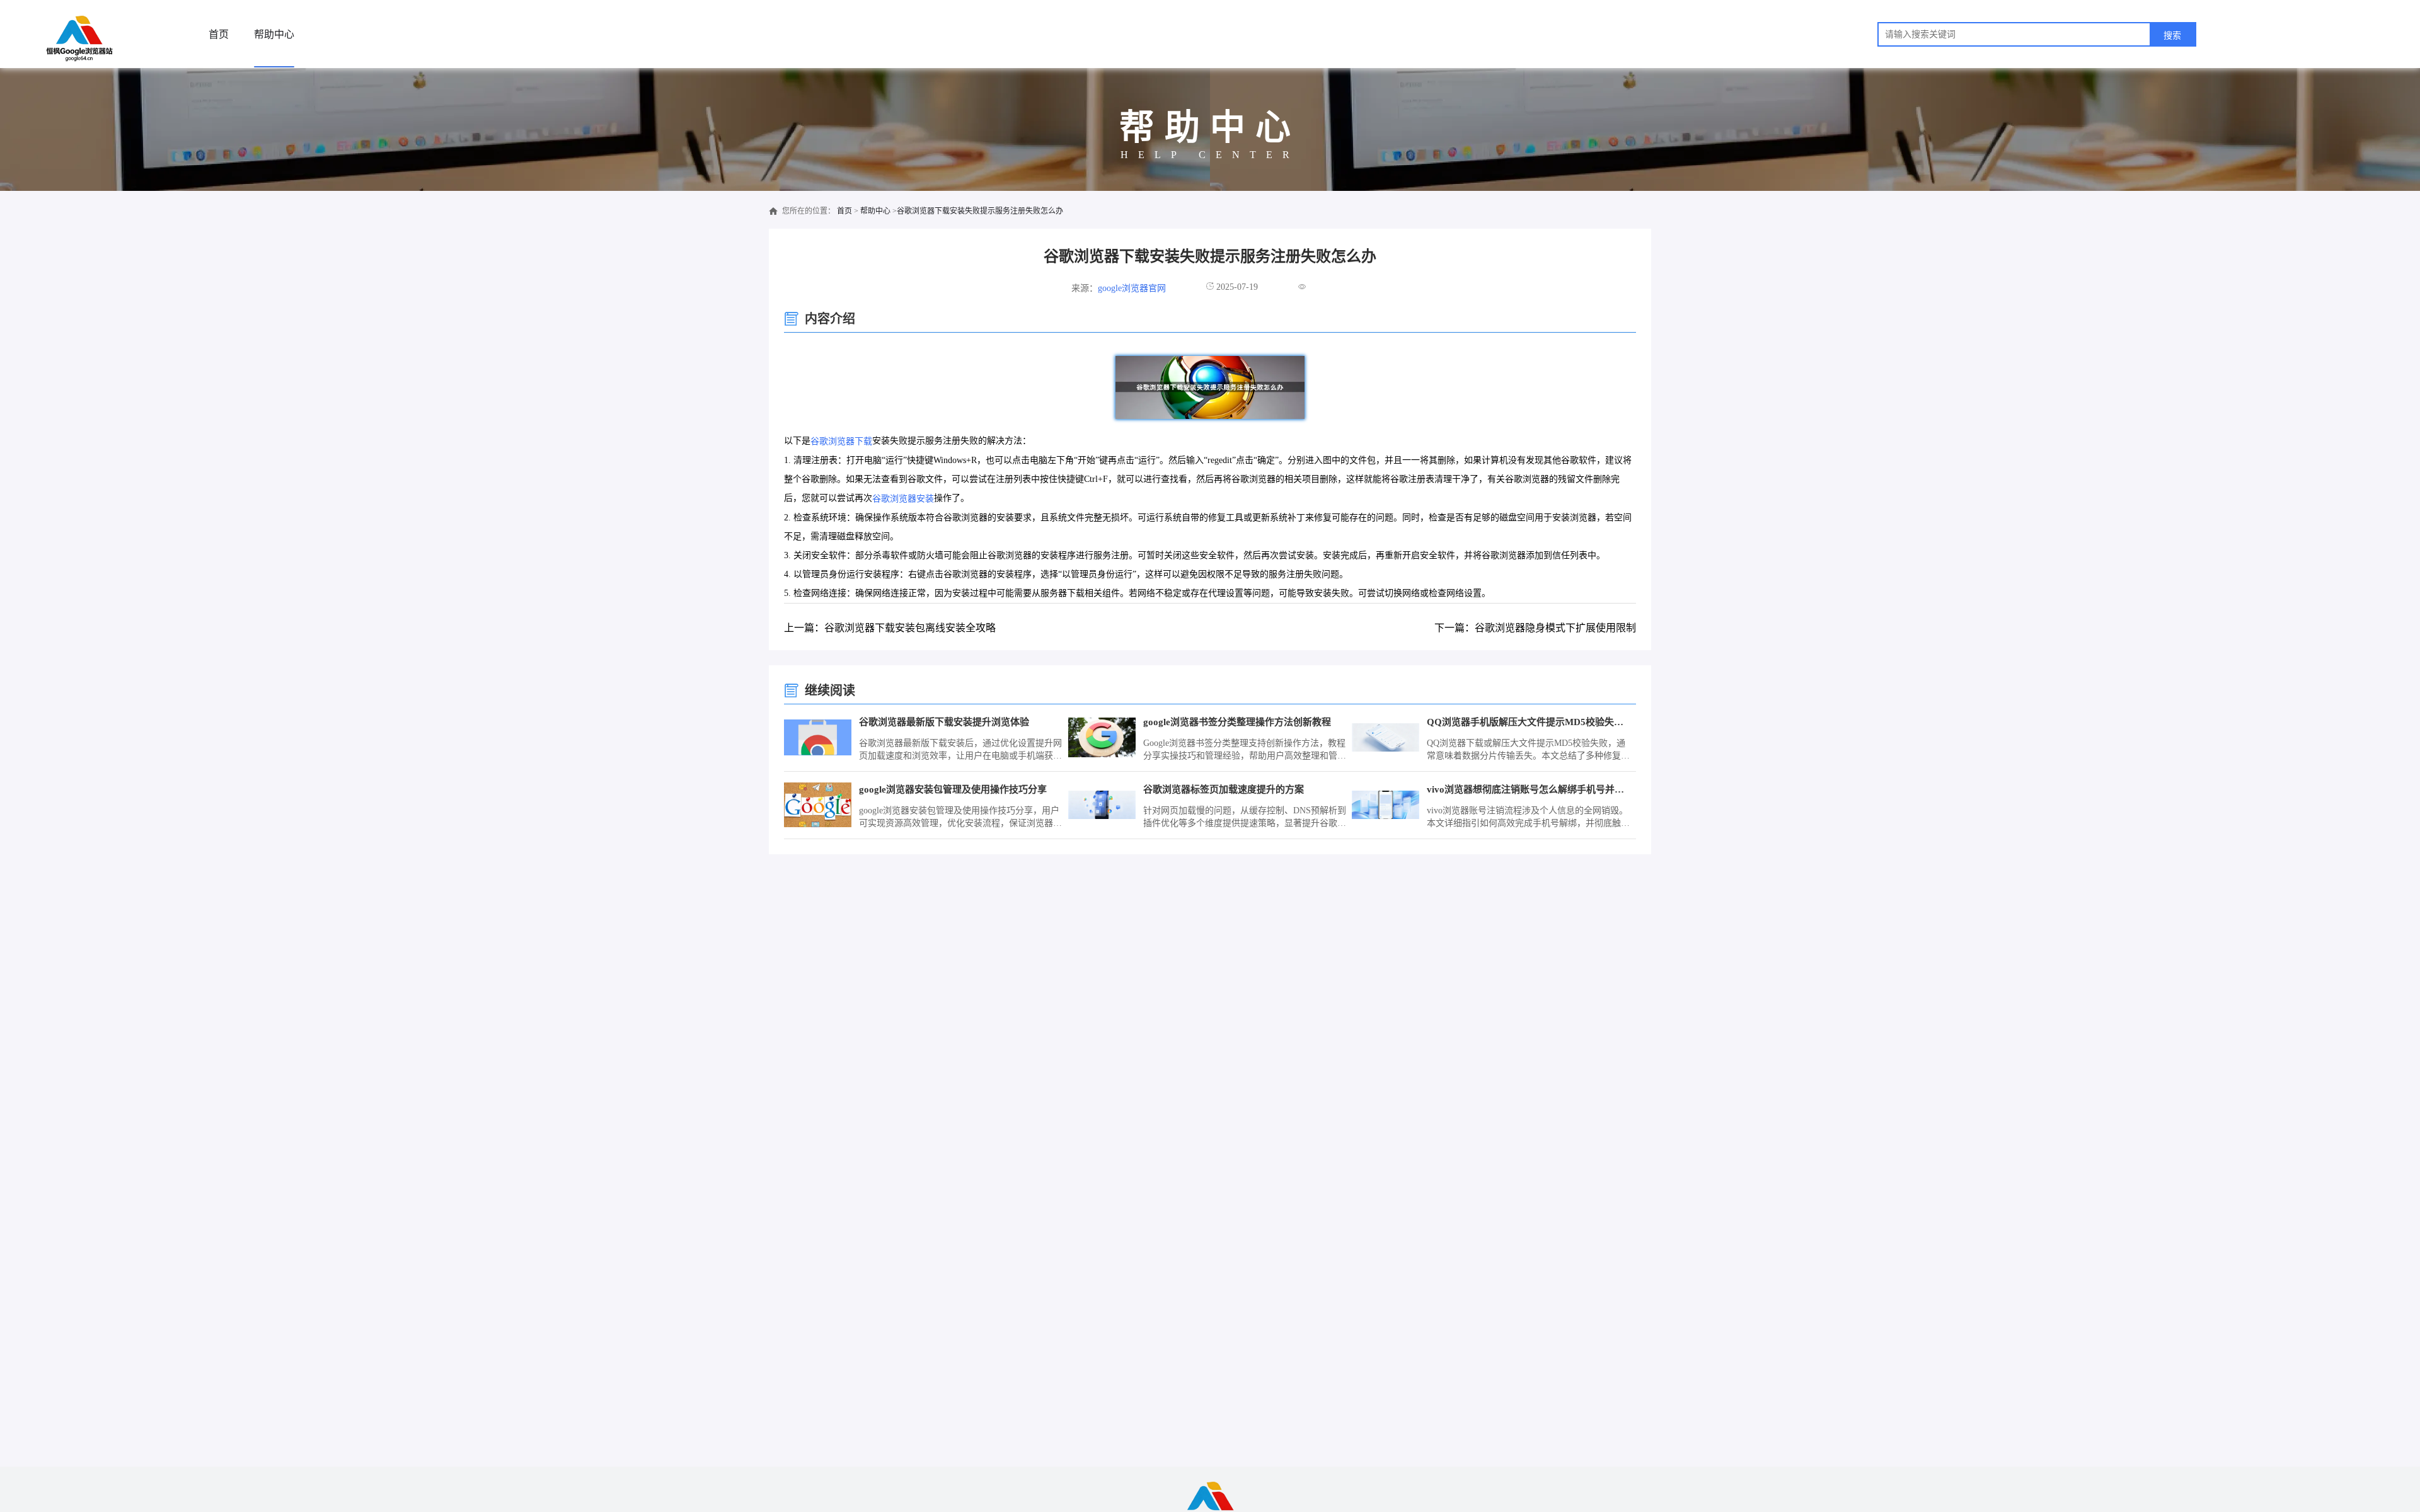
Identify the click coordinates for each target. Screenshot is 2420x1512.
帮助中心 (274, 34)
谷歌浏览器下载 (841, 441)
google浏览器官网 (1132, 288)
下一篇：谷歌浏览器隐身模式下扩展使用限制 (1535, 628)
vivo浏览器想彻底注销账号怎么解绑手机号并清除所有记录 (1529, 789)
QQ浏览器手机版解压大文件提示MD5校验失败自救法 (1529, 722)
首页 (219, 34)
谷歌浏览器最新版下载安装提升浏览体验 (944, 722)
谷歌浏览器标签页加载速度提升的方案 (1224, 789)
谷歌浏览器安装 (903, 499)
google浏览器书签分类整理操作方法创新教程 (1237, 722)
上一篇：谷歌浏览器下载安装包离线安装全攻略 (890, 628)
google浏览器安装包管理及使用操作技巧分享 (953, 789)
